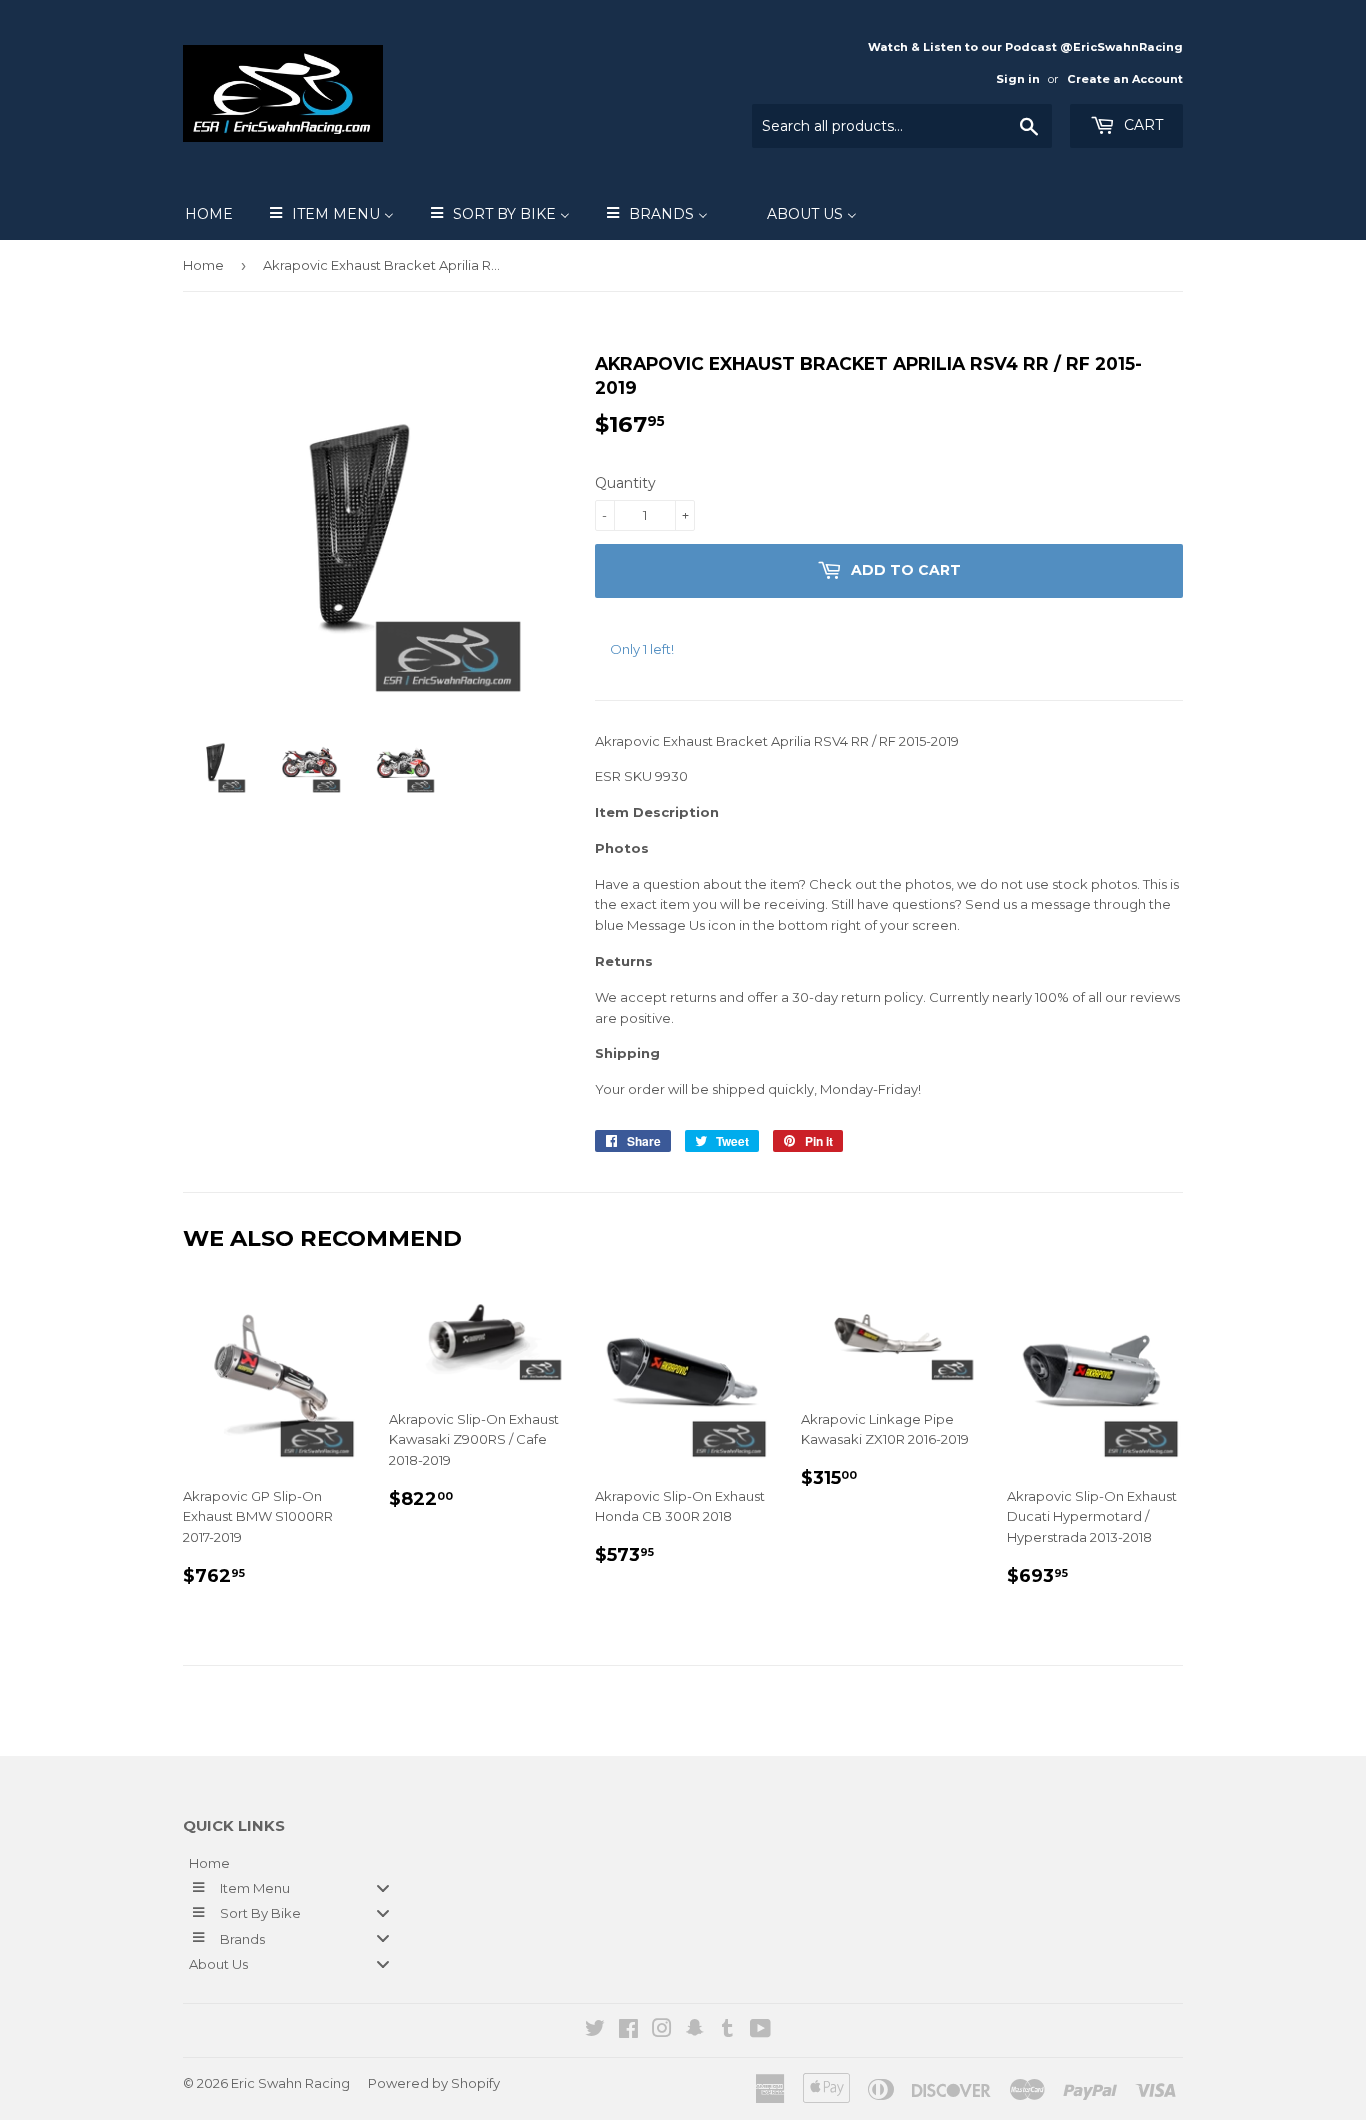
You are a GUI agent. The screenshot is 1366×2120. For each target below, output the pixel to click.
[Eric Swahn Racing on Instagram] (662, 2031)
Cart (1141, 125)
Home (203, 265)
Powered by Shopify (434, 2083)
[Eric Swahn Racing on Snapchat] (695, 2031)
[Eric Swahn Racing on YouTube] (760, 2031)
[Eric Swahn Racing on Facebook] (628, 2031)
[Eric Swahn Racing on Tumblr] (727, 2031)
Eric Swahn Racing (290, 2083)
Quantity (625, 483)
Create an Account (1125, 79)
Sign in (1018, 79)
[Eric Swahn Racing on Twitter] (595, 2031)
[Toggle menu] (383, 1887)
